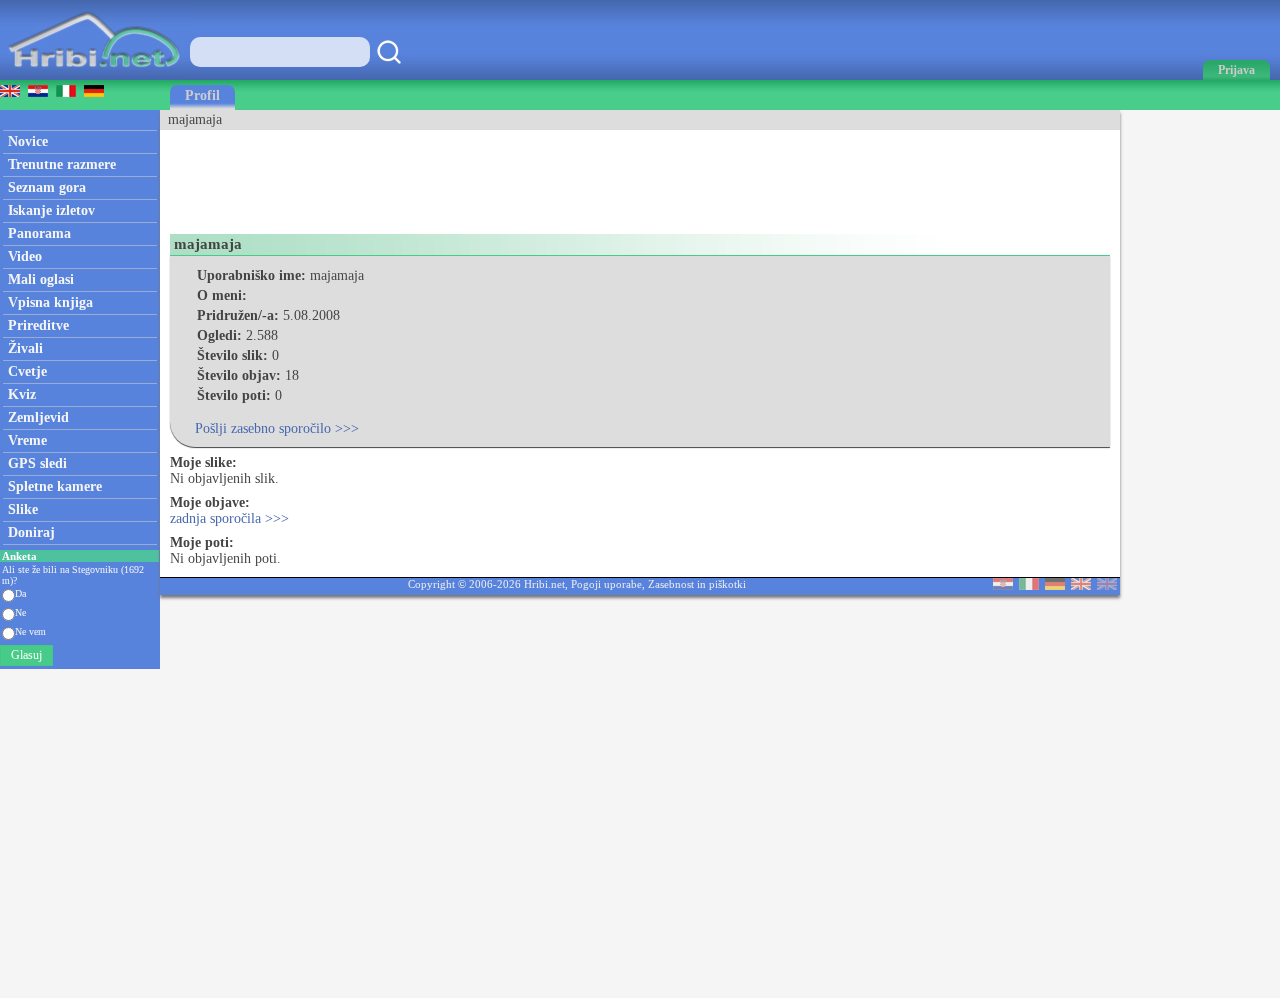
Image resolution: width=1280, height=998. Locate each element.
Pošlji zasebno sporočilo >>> (277, 428)
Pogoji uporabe (606, 584)
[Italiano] (1029, 585)
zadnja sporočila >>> (229, 518)
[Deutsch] (1055, 585)
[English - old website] (1107, 585)
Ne (20, 612)
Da (20, 593)
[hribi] (94, 75)
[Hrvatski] (1003, 585)
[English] (1081, 585)
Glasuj (26, 655)
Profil (202, 95)
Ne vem (30, 631)
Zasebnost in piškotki (697, 584)
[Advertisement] (524, 175)
